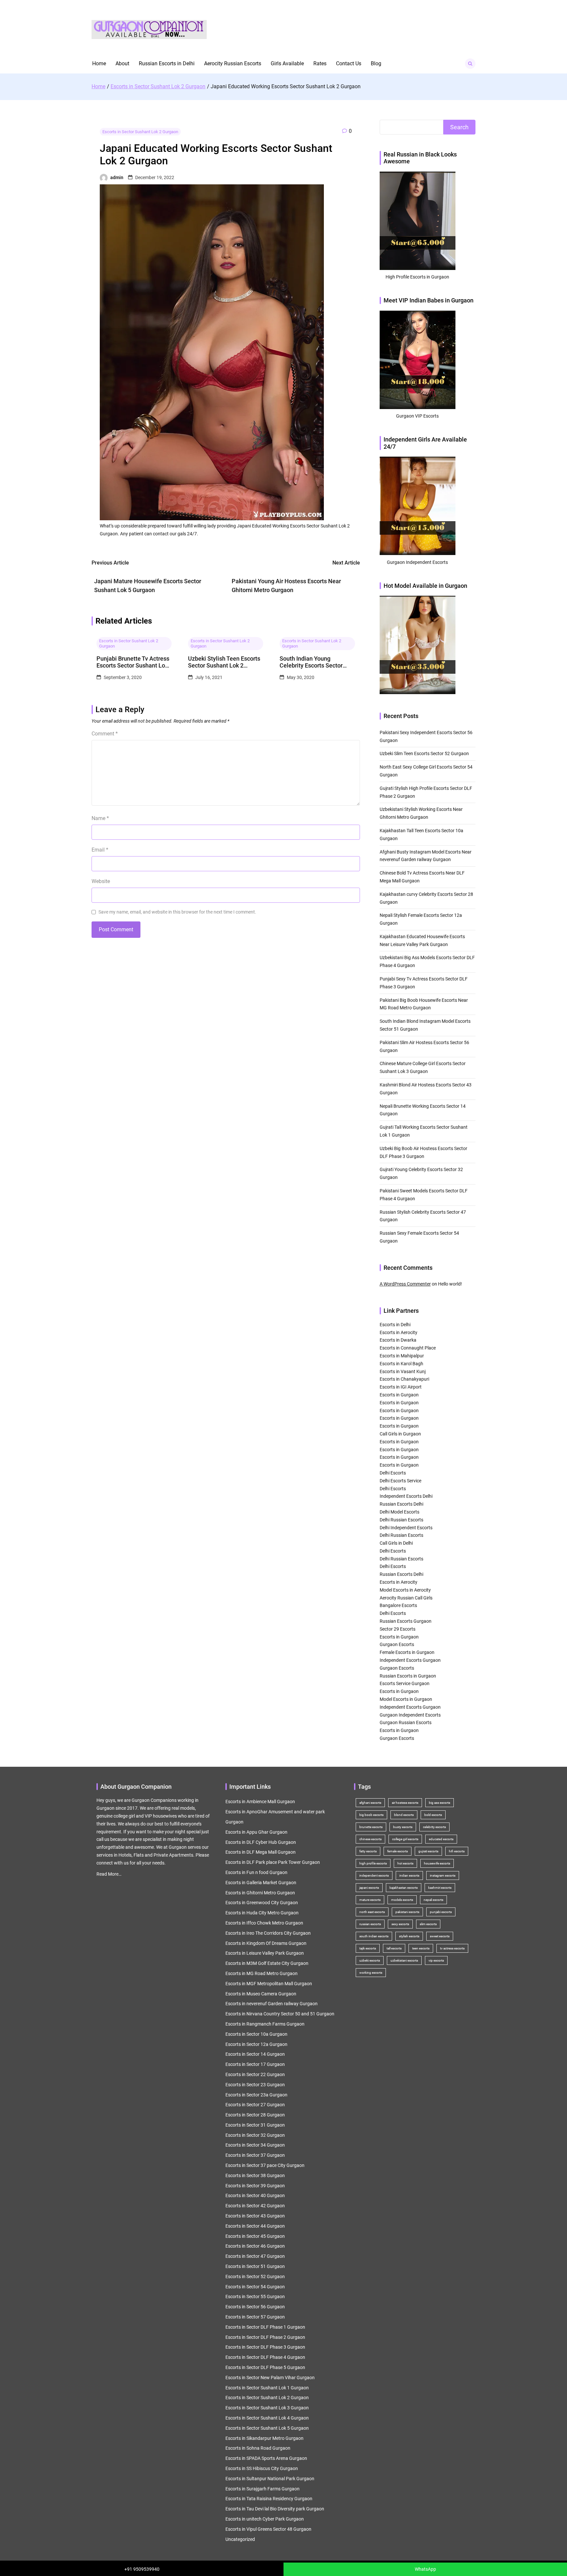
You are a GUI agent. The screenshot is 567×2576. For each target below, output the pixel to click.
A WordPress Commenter (405, 1284)
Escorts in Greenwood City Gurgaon (262, 1903)
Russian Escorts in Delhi (167, 63)
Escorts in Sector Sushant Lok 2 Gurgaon (140, 132)
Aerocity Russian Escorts (233, 63)
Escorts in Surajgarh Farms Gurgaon (262, 2489)
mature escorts (370, 1900)
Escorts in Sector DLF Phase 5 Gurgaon (265, 2367)
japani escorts (369, 1888)
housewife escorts (437, 1863)
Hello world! (450, 1284)
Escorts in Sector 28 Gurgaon (255, 2115)
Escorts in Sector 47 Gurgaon (255, 2256)
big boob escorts (371, 1815)
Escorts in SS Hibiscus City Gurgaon (262, 2468)
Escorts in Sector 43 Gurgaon (255, 2216)
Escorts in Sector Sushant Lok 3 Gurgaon (267, 2408)
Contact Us (349, 63)
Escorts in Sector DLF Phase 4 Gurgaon (265, 2357)
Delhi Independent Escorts (406, 1528)
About (122, 63)
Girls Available (287, 63)
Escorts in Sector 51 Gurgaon (255, 2266)
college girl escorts (405, 1839)
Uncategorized (240, 2539)
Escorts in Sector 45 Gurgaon (255, 2236)
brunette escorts (371, 1827)
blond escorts (404, 1815)
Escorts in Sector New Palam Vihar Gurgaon (270, 2378)
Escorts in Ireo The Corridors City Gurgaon (268, 1933)
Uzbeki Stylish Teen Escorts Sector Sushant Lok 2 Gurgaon (224, 662)
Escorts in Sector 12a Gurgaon (256, 2044)
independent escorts (374, 1875)
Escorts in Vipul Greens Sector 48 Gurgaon (268, 2529)
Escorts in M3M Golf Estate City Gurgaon (267, 1963)
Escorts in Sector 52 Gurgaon (255, 2277)
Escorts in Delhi (395, 1325)
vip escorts (436, 1960)
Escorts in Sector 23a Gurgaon (256, 2095)
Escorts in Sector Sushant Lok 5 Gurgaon (267, 2428)
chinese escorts (370, 1839)
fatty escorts (368, 1851)
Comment (105, 734)
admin (117, 177)
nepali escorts (433, 1900)
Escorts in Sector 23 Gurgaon (255, 2085)
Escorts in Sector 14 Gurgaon (255, 2054)
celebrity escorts (434, 1827)
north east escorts (372, 1912)
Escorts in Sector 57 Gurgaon (255, 2317)
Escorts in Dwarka (398, 1340)
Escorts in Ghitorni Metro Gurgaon (260, 1893)
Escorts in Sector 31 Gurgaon (255, 2125)
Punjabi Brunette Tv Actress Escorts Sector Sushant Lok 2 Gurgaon (133, 662)
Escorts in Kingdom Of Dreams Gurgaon (266, 1943)
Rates (320, 63)
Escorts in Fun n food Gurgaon (256, 1872)
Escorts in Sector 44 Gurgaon (255, 2226)
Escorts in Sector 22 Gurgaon (255, 2074)
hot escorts (405, 1863)
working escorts (371, 1973)
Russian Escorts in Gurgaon (408, 1676)
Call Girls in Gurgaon (400, 1434)
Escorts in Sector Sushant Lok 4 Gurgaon (267, 2418)
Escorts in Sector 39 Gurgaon (255, 2186)
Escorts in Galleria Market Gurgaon (261, 1883)
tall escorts (394, 1948)
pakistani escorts (407, 1912)
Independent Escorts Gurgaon (410, 1660)
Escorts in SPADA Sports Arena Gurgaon (266, 2458)
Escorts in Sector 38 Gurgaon (255, 2175)
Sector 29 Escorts (398, 1629)
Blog (376, 63)
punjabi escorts (441, 1912)
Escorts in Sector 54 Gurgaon (255, 2287)
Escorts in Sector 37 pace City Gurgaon (265, 2165)
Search (459, 127)
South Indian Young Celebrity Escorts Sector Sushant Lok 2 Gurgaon (311, 662)
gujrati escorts (428, 1851)
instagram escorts (443, 1875)
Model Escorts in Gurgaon (406, 1699)
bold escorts (433, 1815)
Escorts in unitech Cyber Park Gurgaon (265, 2519)
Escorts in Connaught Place (408, 1348)
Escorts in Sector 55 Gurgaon (255, 2297)
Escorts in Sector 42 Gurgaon (255, 2206)
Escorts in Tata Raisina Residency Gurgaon (269, 2499)
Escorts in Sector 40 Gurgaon (255, 2195)
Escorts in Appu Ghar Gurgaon (256, 1832)
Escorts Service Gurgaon (405, 1683)
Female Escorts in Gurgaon (407, 1652)
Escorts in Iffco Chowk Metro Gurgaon (264, 1923)
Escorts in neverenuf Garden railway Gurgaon (272, 2004)
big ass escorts (440, 1803)
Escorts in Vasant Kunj (403, 1371)
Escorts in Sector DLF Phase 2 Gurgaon (265, 2337)
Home (99, 63)
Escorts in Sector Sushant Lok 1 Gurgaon (267, 2388)
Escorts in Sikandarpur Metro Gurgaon (264, 2438)
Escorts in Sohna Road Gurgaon (258, 2448)
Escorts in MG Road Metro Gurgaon (262, 1973)
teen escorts (421, 1948)
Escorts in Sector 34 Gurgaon (255, 2145)
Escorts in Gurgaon (399, 1395)
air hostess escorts (405, 1803)
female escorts (398, 1851)
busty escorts (403, 1827)
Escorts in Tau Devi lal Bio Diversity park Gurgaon (275, 2509)
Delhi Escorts (393, 1473)
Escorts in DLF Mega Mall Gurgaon (261, 1852)
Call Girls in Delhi (396, 1543)
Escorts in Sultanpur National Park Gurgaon (270, 2479)
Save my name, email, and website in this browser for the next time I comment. (177, 912)
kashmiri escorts (440, 1888)
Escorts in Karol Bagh (401, 1364)
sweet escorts (440, 1936)
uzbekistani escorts (404, 1960)
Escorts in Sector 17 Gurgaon (255, 2064)
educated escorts (441, 1839)
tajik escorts (368, 1948)
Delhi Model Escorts (399, 1512)
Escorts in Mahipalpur (402, 1356)
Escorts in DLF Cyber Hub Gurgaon (261, 1842)
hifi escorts (457, 1851)
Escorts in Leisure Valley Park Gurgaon (265, 1953)
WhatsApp (425, 2569)
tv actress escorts (452, 1948)
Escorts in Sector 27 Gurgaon (255, 2105)
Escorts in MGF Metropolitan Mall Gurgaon (269, 1984)
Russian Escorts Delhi (401, 1504)
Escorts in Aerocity (399, 1332)
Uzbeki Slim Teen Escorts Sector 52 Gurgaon (424, 753)
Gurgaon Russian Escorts (406, 1722)
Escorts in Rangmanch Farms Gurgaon (265, 2024)
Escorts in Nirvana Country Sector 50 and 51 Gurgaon (280, 2014)
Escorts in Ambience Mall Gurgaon (260, 1802)
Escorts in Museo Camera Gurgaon (261, 1994)
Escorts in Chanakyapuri (404, 1379)
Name (100, 818)
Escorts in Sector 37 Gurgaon (255, 2155)
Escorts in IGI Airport (401, 1387)
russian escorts (370, 1924)
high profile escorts (373, 1863)
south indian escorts (374, 1936)
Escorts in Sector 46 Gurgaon (255, 2246)
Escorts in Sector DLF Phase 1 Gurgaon (265, 2327)
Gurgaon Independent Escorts (410, 1715)
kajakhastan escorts (404, 1888)
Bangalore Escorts (398, 1605)
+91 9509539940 (142, 2569)
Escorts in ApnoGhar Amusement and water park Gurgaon (275, 1817)
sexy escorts (400, 1924)
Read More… (109, 1874)
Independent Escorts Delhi (406, 1496)
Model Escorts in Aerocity (405, 1590)
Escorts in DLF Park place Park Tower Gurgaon (273, 1862)
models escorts (402, 1900)
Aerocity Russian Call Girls (406, 1598)
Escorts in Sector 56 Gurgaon (255, 2307)
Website (101, 881)
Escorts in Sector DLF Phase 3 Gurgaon (265, 2347)
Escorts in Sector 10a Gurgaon (256, 2034)
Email (100, 850)
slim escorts (428, 1924)
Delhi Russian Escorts (401, 1520)
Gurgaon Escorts (397, 1644)
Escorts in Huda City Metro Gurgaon (262, 1913)
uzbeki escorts (370, 1960)
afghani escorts (370, 1803)
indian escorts (409, 1875)
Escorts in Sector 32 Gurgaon (255, 2135)
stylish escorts (409, 1936)
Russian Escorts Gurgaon (406, 1621)
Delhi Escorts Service (400, 1481)
